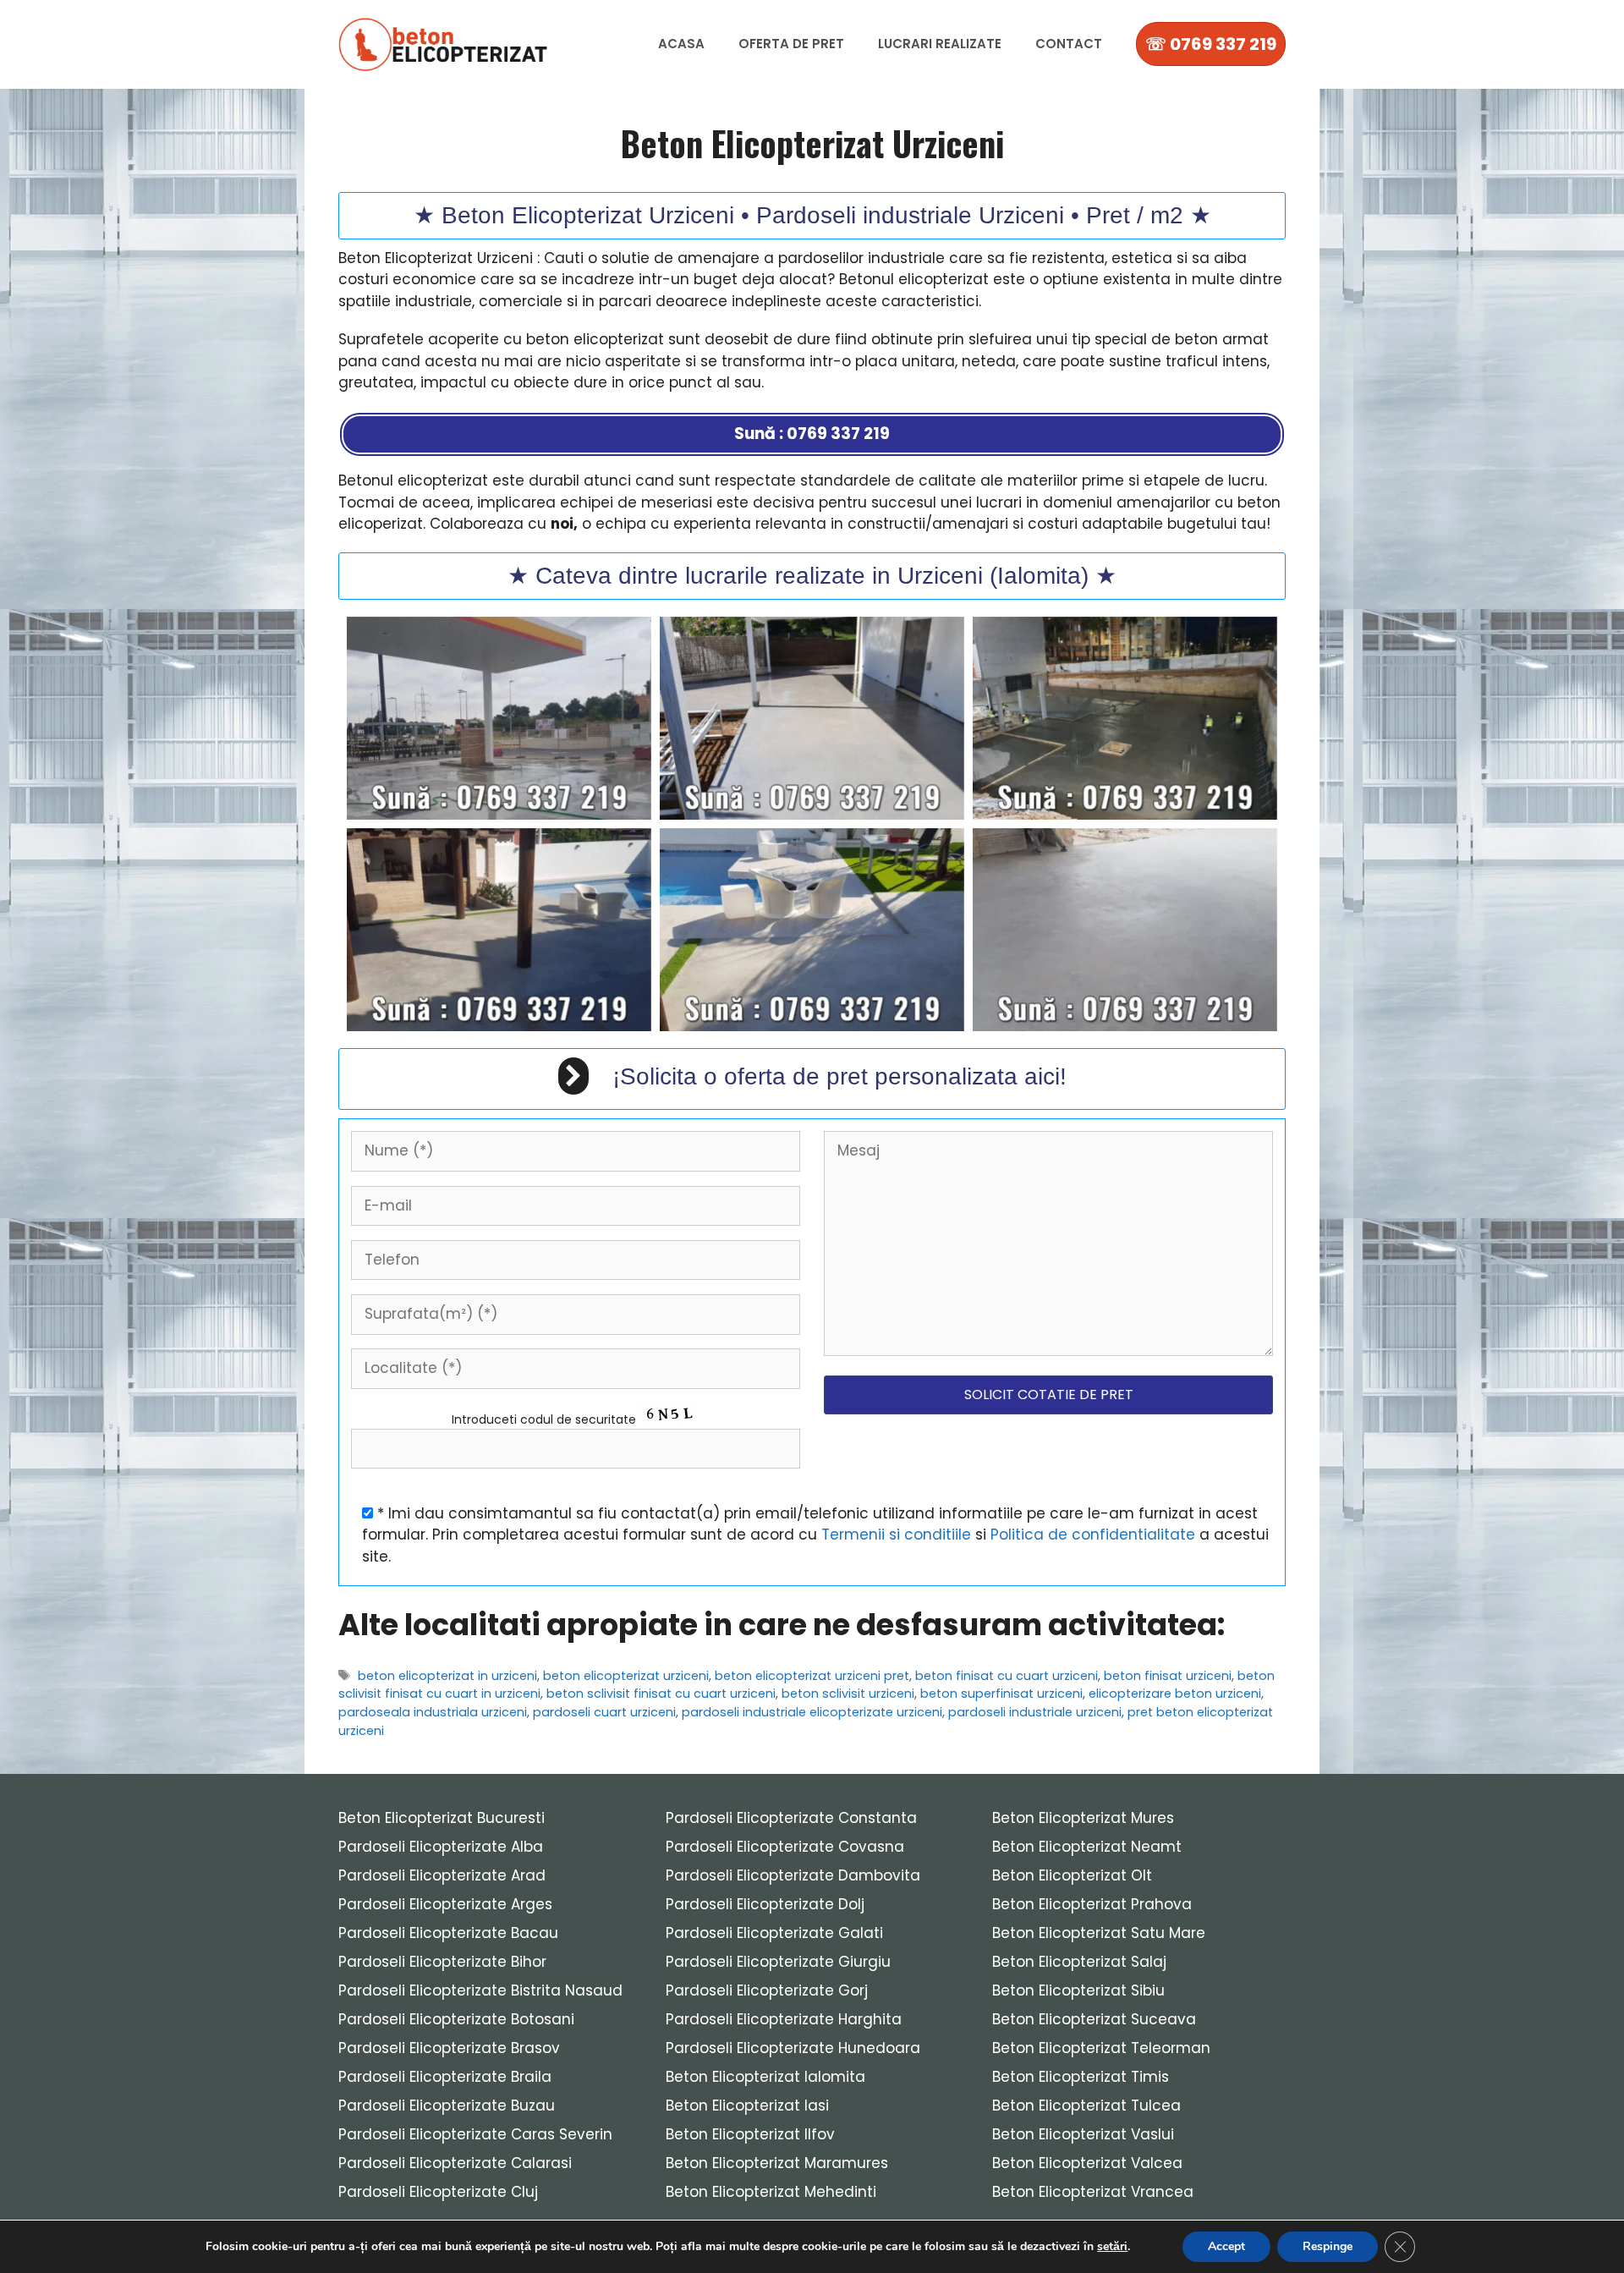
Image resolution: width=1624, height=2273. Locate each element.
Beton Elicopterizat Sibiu (1078, 1990)
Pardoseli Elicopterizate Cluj (438, 2192)
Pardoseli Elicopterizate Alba (441, 1847)
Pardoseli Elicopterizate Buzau (447, 2106)
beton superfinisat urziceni (1001, 1694)
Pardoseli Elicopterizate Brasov (449, 2048)
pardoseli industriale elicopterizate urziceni (812, 1712)
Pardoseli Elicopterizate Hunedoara (793, 2048)
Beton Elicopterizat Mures (1083, 1818)
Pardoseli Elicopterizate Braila (445, 2077)
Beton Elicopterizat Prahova (1092, 1904)
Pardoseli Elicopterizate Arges (445, 1904)
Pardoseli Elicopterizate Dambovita (793, 1875)
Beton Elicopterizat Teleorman (1101, 2048)
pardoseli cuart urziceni (604, 1712)
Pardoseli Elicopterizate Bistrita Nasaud (480, 1990)
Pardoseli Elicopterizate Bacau (448, 1933)
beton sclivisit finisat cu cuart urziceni (661, 1694)
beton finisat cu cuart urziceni (1007, 1676)
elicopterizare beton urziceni (1175, 1694)
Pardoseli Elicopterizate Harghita (784, 2019)
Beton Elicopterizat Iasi (747, 2106)
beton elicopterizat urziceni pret (812, 1676)
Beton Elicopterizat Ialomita (765, 2077)
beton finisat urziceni (1168, 1676)
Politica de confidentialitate (1093, 1535)
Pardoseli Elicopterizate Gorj (767, 1990)
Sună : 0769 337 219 (812, 434)
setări (1112, 2247)
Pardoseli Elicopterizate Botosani (456, 2019)
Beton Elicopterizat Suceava (1094, 2019)
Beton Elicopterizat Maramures (777, 2163)
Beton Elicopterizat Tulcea (1086, 2106)
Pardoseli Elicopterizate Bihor (442, 1962)
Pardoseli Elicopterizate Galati (774, 1933)
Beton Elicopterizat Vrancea (1093, 2192)
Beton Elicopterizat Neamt (1087, 1847)
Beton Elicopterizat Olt (1072, 1875)
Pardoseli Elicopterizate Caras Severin (475, 2134)
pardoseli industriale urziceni (1035, 1712)
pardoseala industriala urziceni (433, 1712)
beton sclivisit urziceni (848, 1694)
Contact (1069, 44)
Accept (1226, 2246)
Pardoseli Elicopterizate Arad (442, 1875)
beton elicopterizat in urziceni (447, 1676)
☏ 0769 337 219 (1211, 44)
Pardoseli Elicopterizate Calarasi (455, 2163)
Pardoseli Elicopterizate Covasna (785, 1847)
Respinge (1328, 2246)
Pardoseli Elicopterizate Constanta (791, 1818)
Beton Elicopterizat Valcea (1087, 2163)
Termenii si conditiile (896, 1535)
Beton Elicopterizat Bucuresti (442, 1818)
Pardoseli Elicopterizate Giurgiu (778, 1962)
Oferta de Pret (791, 44)
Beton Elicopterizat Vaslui (1083, 2134)
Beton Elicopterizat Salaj (1079, 1962)
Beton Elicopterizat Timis (1081, 2077)
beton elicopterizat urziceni (626, 1676)
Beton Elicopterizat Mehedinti (771, 2192)
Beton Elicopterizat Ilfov (750, 2134)
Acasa (681, 44)
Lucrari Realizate (940, 44)
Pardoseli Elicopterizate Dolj (765, 1904)
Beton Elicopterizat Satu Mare (1099, 1933)
